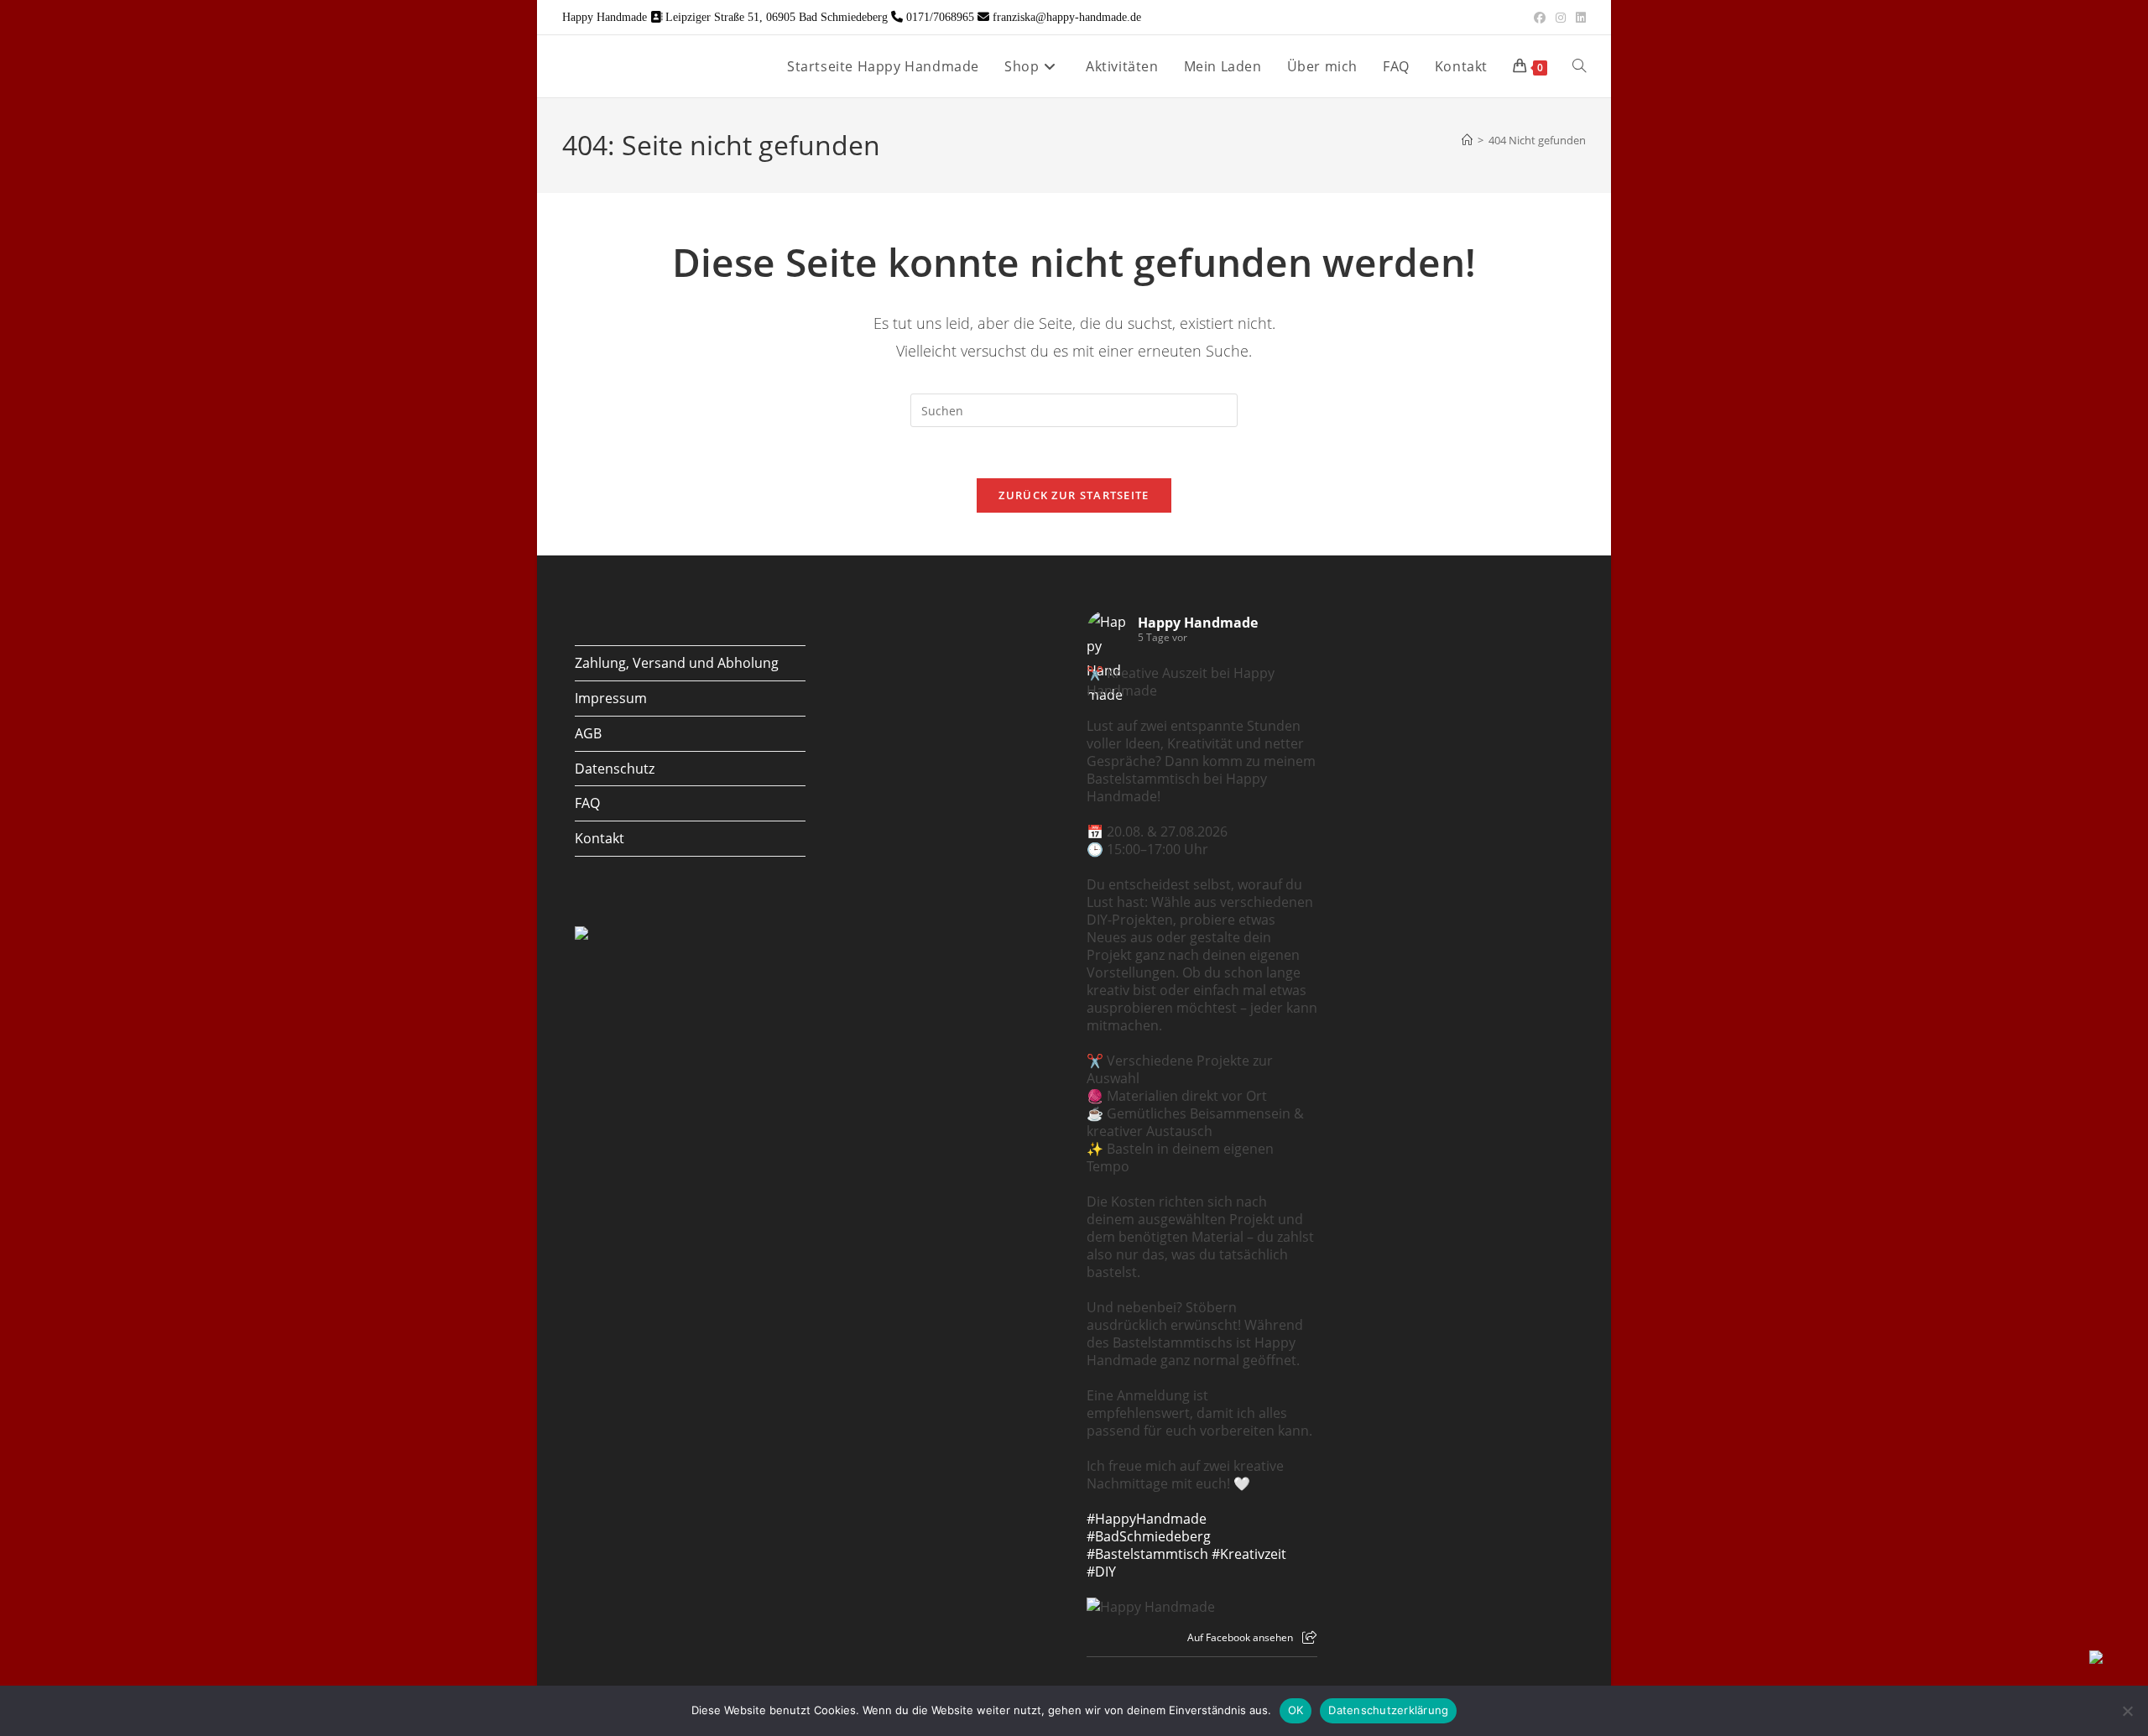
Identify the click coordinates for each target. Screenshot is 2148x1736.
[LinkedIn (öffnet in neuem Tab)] (1578, 18)
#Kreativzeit (1249, 1554)
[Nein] (2127, 1711)
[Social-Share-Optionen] (1309, 1637)
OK (1296, 1710)
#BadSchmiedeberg (1149, 1536)
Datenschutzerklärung (1388, 1710)
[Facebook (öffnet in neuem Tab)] (1540, 18)
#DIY (1101, 1572)
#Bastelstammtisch (1147, 1554)
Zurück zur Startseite (1074, 495)
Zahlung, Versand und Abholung (677, 663)
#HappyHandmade (1147, 1519)
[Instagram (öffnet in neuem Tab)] (1561, 18)
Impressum (611, 698)
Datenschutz (615, 769)
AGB (588, 733)
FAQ (587, 803)
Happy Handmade (1198, 623)
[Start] (1467, 140)
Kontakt (600, 838)
